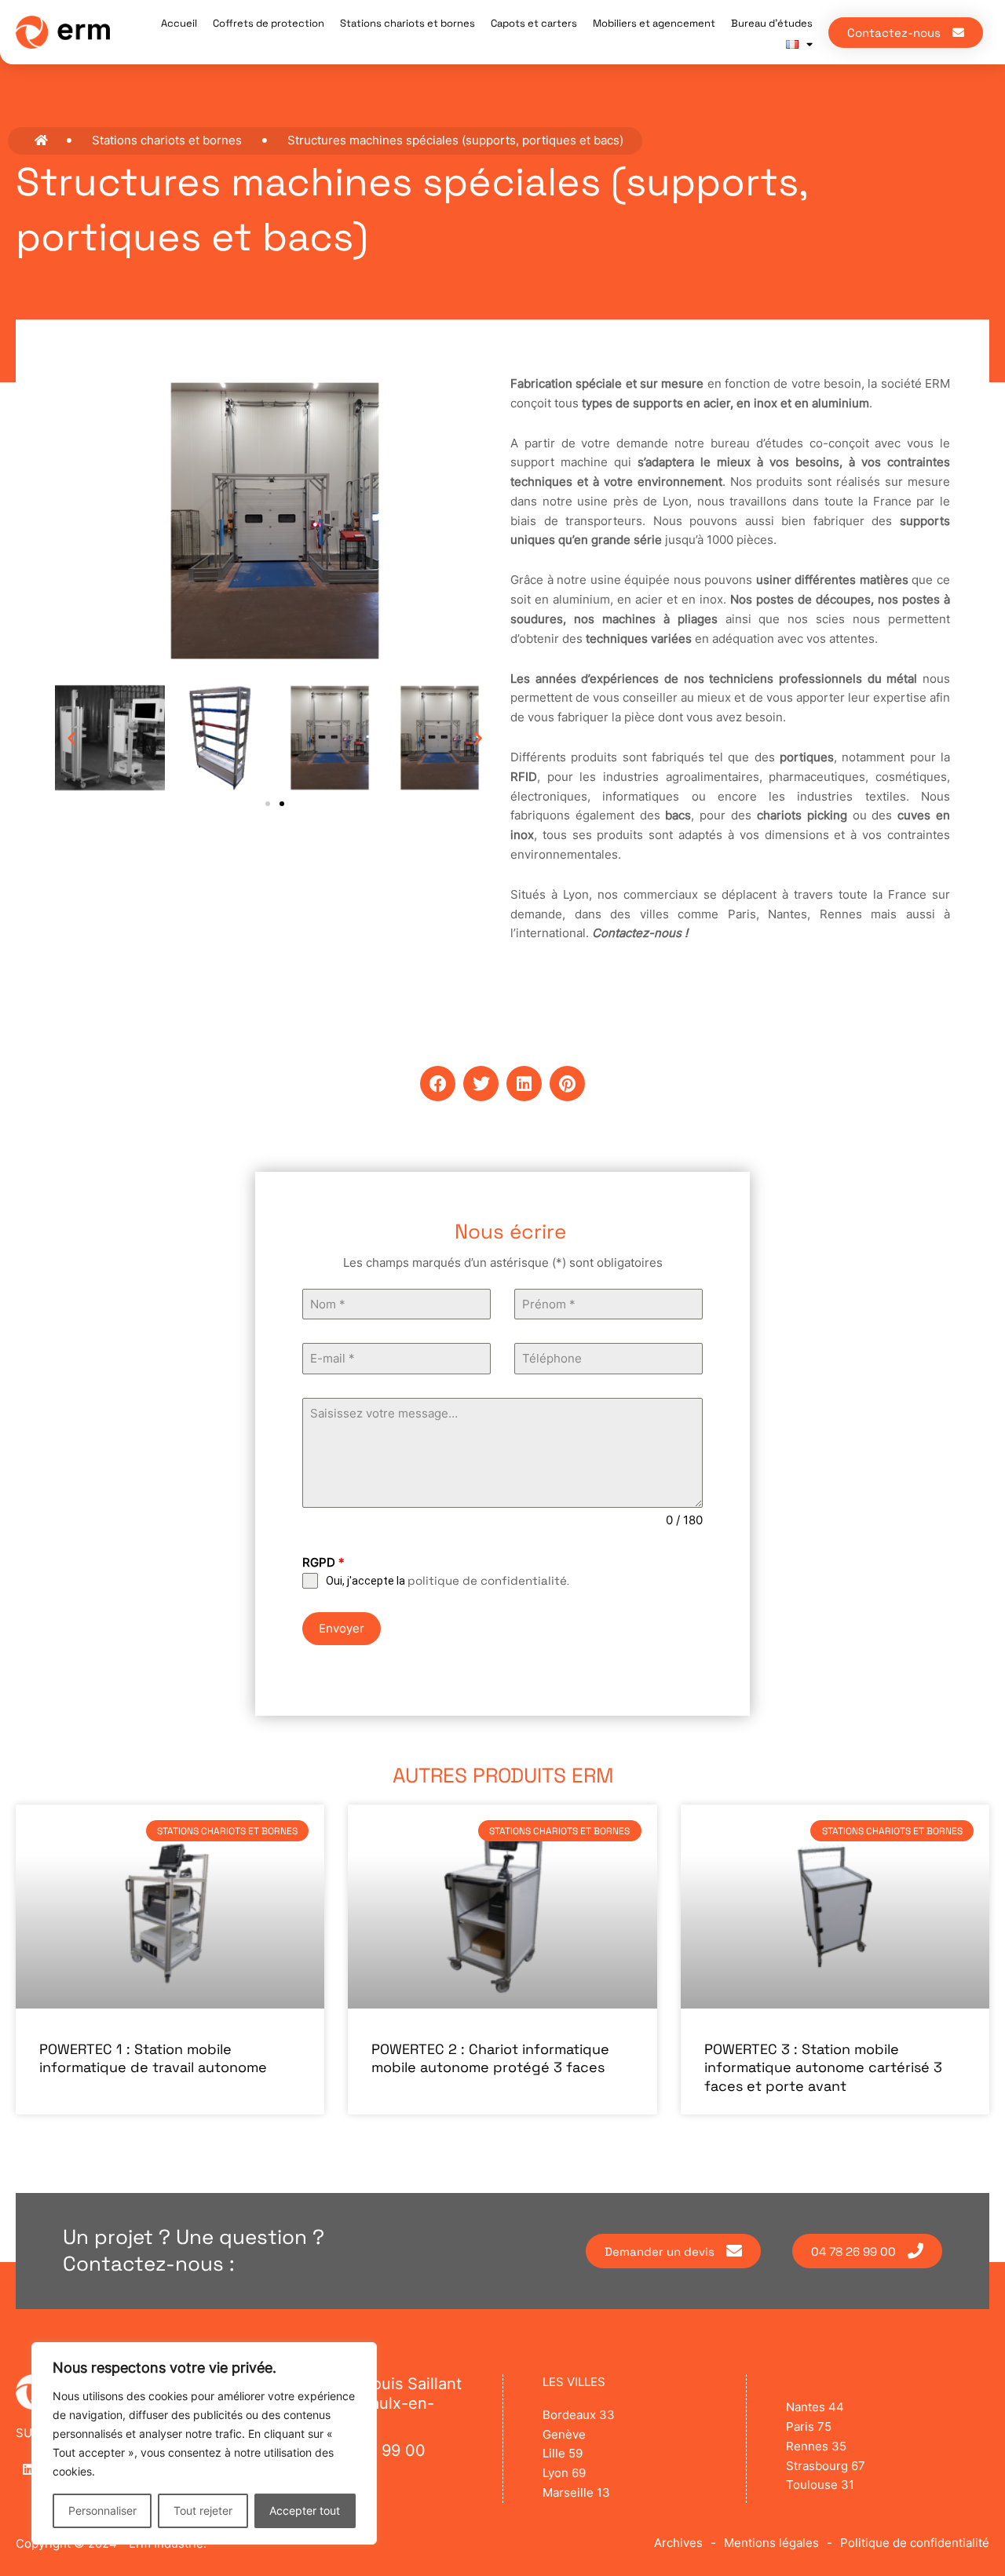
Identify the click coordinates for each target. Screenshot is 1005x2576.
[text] (502, 1263)
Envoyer (342, 1628)
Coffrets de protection (269, 23)
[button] (71, 738)
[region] (204, 2443)
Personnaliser (102, 2510)
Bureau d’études (772, 23)
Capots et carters (534, 23)
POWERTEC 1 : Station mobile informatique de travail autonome (153, 2058)
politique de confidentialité (487, 1580)
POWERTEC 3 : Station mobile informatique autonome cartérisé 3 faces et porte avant (823, 2067)
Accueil (179, 23)
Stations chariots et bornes (407, 23)
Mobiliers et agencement (654, 23)
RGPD (323, 1562)
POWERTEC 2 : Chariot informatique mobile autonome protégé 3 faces (490, 2058)
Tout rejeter (203, 2510)
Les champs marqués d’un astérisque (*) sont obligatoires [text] (503, 1262)
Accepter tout (305, 2510)
